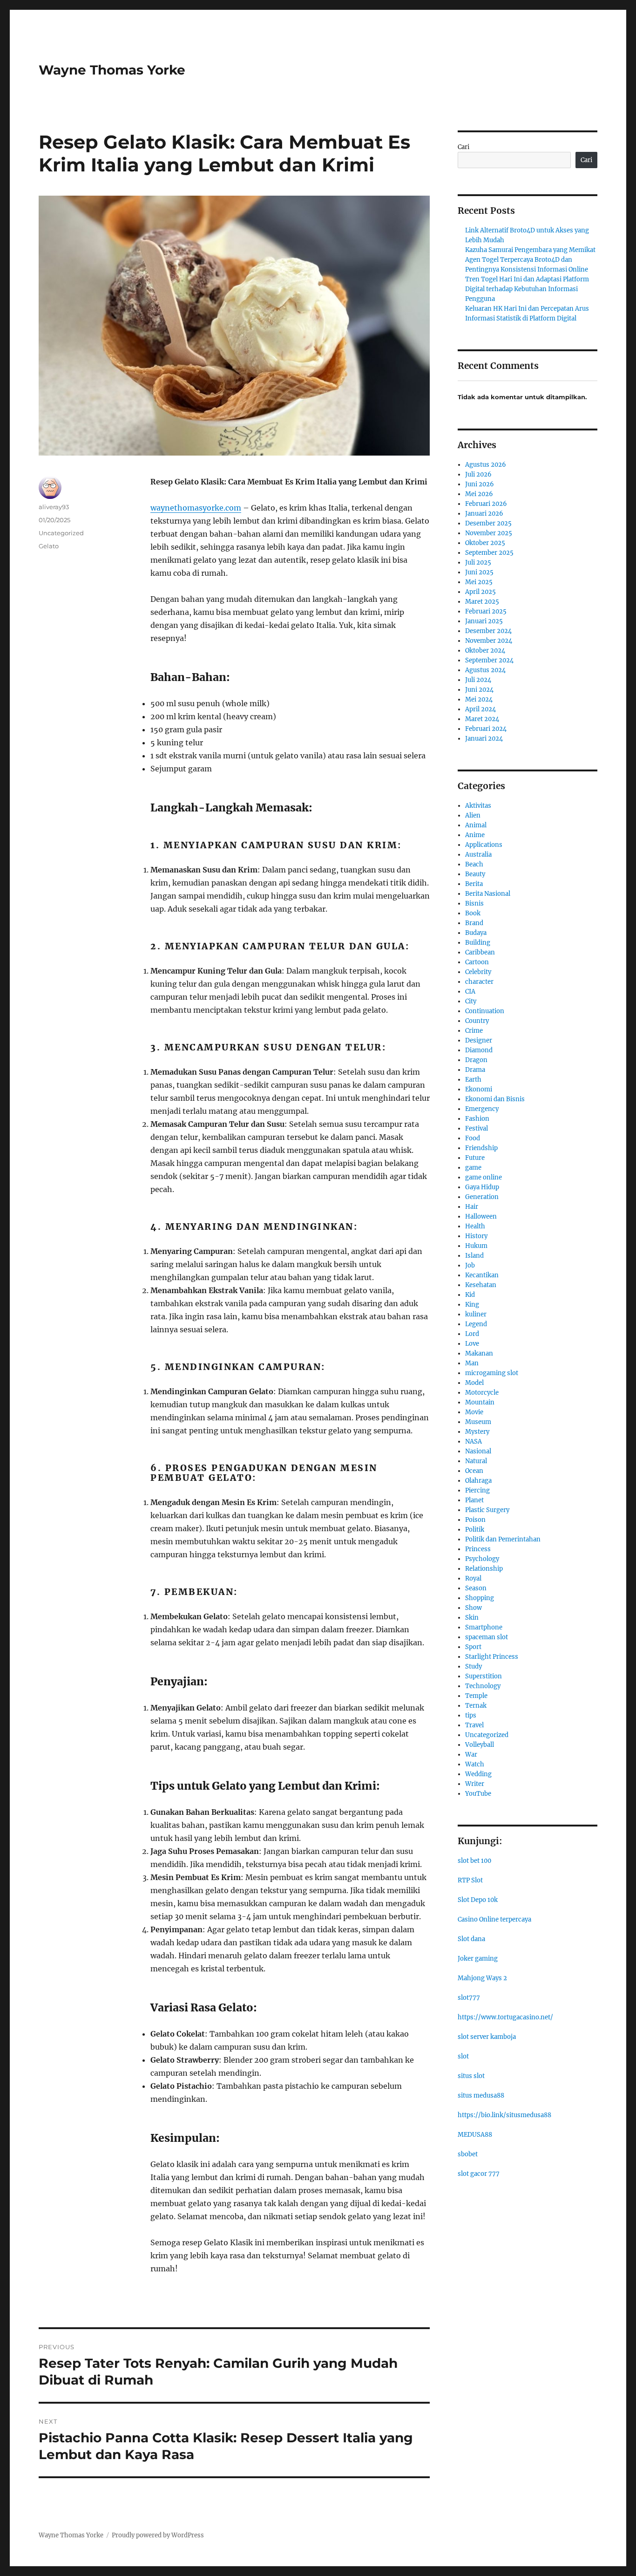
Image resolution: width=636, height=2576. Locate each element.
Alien (473, 815)
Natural (476, 1461)
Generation (482, 1197)
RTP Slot (470, 1880)
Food (473, 1138)
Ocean (474, 1471)
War (471, 1755)
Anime (475, 835)
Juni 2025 (479, 572)
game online (484, 1177)
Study (474, 1666)
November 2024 (489, 641)
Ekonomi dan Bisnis (495, 1099)
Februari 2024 (486, 729)
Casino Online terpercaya (494, 1919)
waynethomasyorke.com (196, 508)
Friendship (481, 1148)
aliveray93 (54, 507)
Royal (473, 1578)
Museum (478, 1422)
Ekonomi (479, 1089)
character (479, 982)
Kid (470, 1295)
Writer (475, 1784)
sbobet (468, 2154)
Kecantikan (482, 1275)
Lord (472, 1334)
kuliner (476, 1314)
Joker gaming (478, 1959)
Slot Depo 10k (478, 1900)
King (472, 1305)
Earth (473, 1080)
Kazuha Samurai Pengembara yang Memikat (530, 250)
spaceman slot (487, 1637)
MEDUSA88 (475, 2135)
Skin (472, 1618)
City (471, 1001)
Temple (476, 1696)
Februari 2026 (486, 504)
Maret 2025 (482, 602)
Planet (474, 1500)
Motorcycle (482, 1393)
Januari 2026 (484, 514)
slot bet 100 (474, 1861)
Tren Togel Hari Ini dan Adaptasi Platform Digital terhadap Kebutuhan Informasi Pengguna (527, 289)
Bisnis (474, 903)
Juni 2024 (479, 690)
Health (475, 1226)
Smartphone (484, 1627)
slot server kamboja (487, 2037)
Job (470, 1265)
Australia (478, 855)
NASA (474, 1441)
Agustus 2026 (486, 465)
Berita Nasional (488, 894)
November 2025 (489, 533)
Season (476, 1588)
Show (474, 1608)
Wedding (478, 1774)
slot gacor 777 (479, 2174)
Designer (479, 1040)
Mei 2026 (479, 494)
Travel (474, 1725)
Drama (475, 1070)
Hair (472, 1207)
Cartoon (477, 962)
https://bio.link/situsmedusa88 (504, 2115)
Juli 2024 (478, 680)
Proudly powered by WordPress (158, 2535)
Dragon (476, 1060)
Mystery (477, 1432)
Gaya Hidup (482, 1187)
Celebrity (478, 972)
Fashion (477, 1119)
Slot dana (471, 1939)
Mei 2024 (479, 699)
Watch (475, 1764)
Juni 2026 (480, 484)
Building (478, 943)
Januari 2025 (484, 621)
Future (475, 1158)
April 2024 (480, 709)
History (476, 1236)
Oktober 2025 (485, 543)
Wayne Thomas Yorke (112, 70)
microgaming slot (492, 1373)
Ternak (476, 1706)
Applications (484, 845)
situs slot (471, 2076)
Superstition (484, 1676)
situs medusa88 (481, 2096)
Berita (474, 884)
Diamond (479, 1050)
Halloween (481, 1216)
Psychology (482, 1559)
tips (471, 1715)
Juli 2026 (478, 474)
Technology (483, 1686)
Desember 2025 (488, 523)
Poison (475, 1520)
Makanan (479, 1353)
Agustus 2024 (485, 670)
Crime (474, 1031)
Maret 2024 (482, 719)
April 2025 (480, 592)
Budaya (476, 933)
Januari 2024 (484, 739)
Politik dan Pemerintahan (503, 1539)
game (473, 1168)
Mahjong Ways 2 (482, 1978)
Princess (478, 1549)
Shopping (480, 1598)
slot (463, 2056)
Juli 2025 (478, 562)
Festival (477, 1128)
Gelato (49, 546)
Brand (474, 923)
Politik (475, 1530)
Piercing (477, 1490)
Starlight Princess (492, 1657)
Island (474, 1256)
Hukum (476, 1246)
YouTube (478, 1794)
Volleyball (480, 1745)
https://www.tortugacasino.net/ (505, 2017)
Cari (463, 147)
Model (474, 1383)
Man (472, 1363)
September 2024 (489, 660)
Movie (474, 1412)
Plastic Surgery (487, 1510)
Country (477, 1021)
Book (473, 913)
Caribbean (480, 952)
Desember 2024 (488, 631)
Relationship (484, 1569)
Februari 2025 (486, 611)
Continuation (485, 1011)
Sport (473, 1647)
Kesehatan (481, 1285)
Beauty (475, 874)
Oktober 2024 (485, 651)
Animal (476, 825)
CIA (470, 992)
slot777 (469, 1998)
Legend (476, 1324)
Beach (474, 864)
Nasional (478, 1451)
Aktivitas (478, 806)
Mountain (480, 1402)
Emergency (482, 1109)
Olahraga (478, 1481)
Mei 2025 (479, 582)
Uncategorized (61, 533)
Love (472, 1344)
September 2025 (489, 553)
